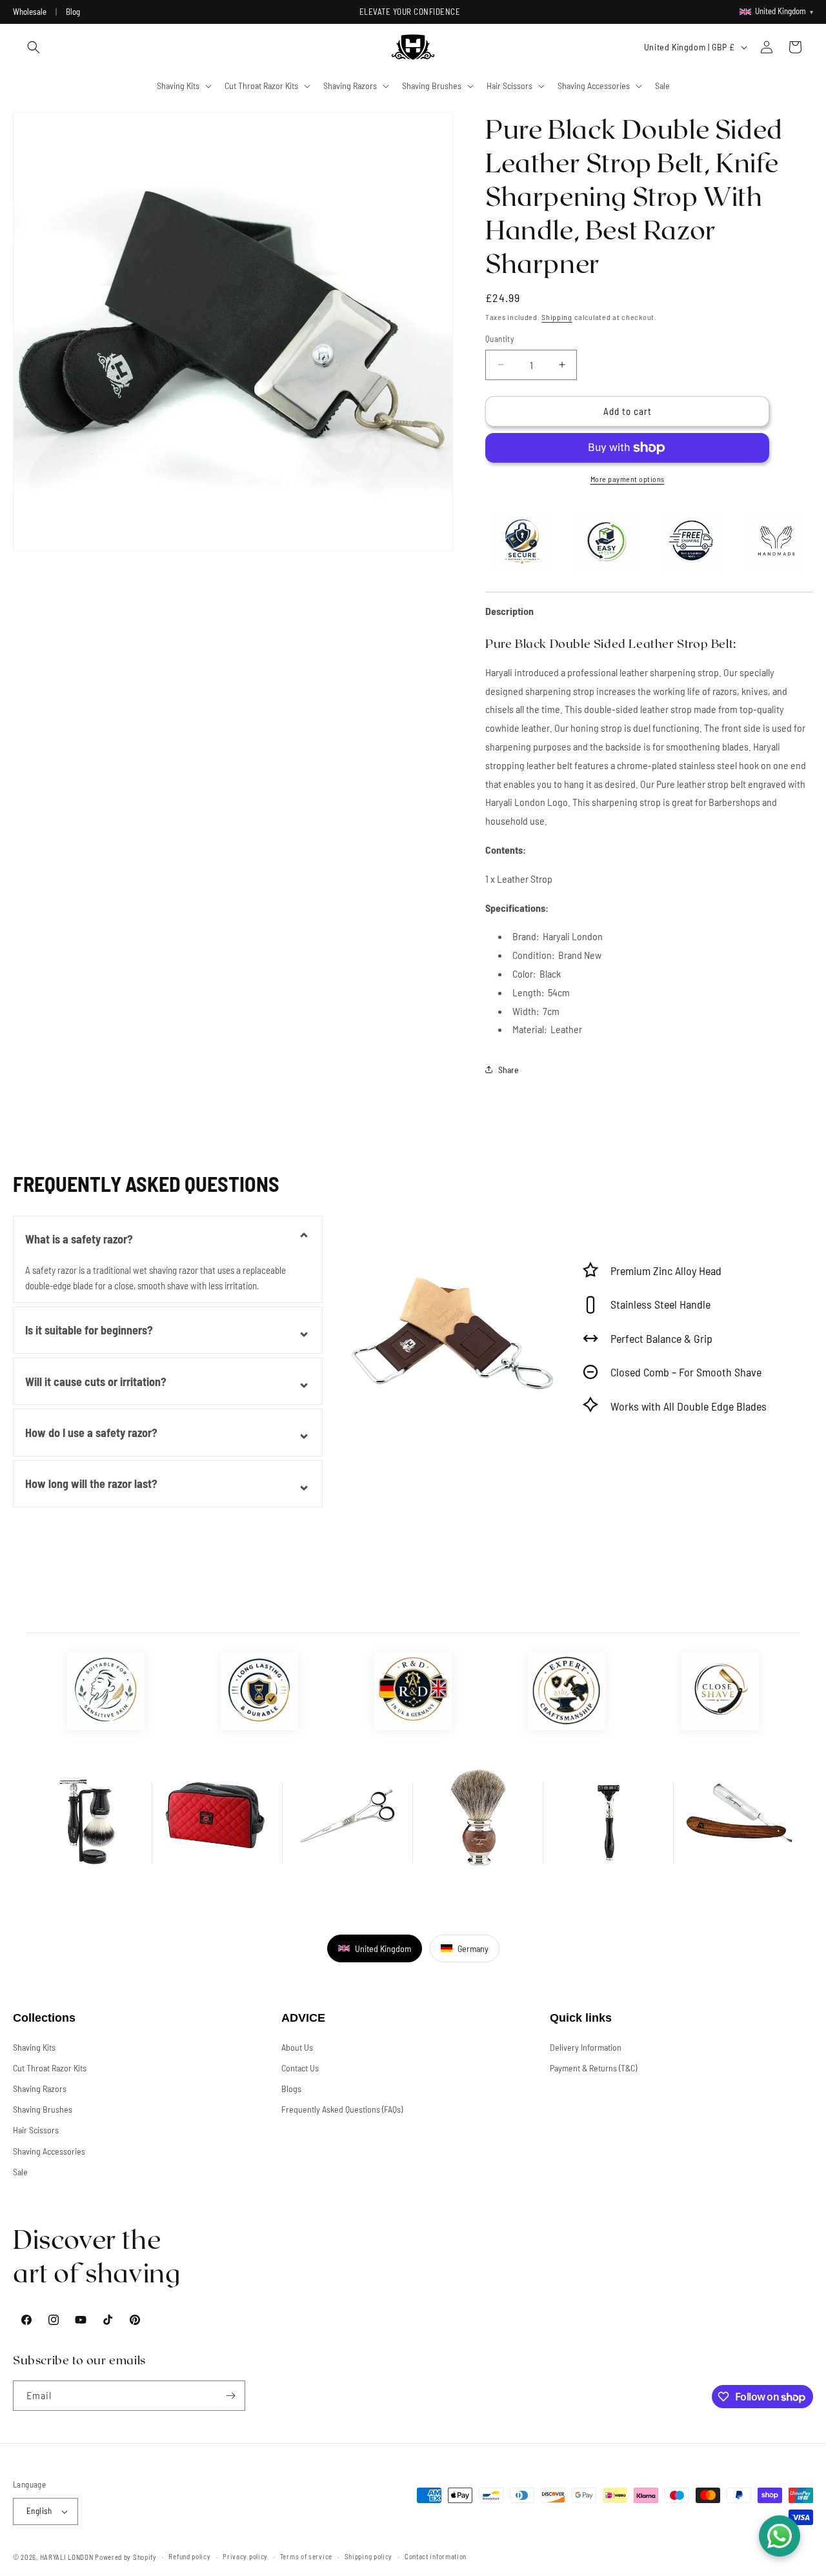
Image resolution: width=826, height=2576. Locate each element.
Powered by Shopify (126, 2557)
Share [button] (509, 1070)
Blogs (291, 2088)
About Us (297, 2047)
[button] (34, 47)
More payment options (628, 479)
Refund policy (189, 2556)
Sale (20, 2172)
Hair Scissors (36, 2130)
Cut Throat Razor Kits (50, 2068)
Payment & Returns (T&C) (593, 2068)
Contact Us (300, 2068)
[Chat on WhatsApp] (780, 2536)
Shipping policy (369, 2556)
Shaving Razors (40, 2088)
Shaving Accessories (49, 2151)
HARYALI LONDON (67, 2557)
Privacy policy (245, 2556)
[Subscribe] (230, 2396)
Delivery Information (586, 2047)
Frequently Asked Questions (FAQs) (342, 2109)
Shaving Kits (34, 2047)
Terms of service (306, 2556)
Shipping (557, 317)
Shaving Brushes (43, 2109)
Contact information (436, 2556)
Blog (73, 12)
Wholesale (30, 12)
